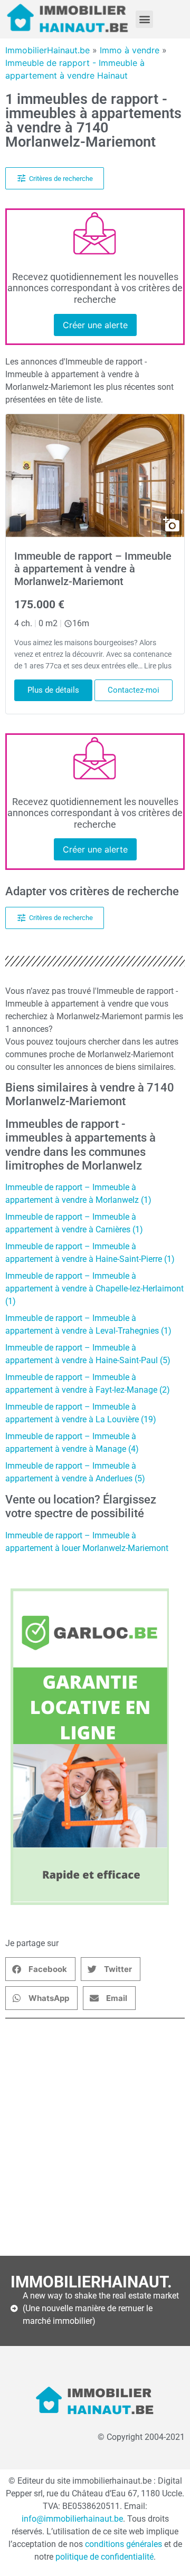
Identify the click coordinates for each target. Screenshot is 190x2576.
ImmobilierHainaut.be (47, 50)
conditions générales (125, 2544)
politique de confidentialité (104, 2557)
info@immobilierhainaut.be (72, 2519)
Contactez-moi (134, 690)
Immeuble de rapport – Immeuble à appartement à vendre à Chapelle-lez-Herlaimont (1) (94, 1289)
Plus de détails (53, 690)
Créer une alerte (95, 325)
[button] (144, 19)
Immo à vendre (130, 50)
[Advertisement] (95, 2137)
